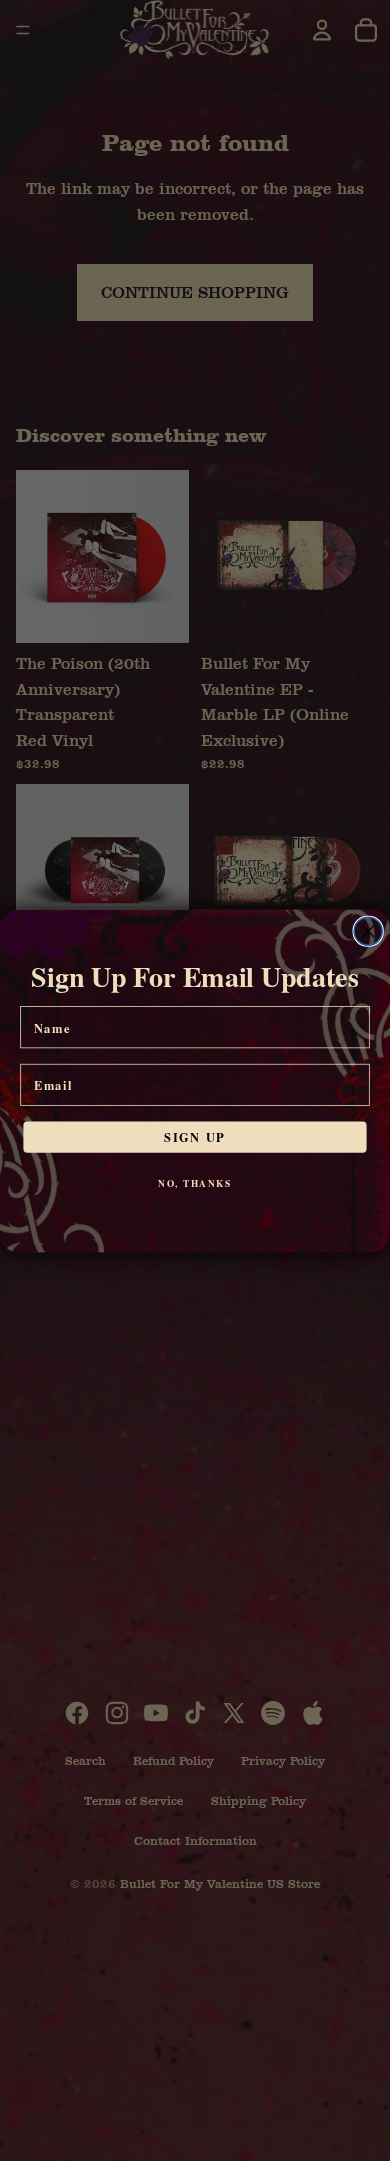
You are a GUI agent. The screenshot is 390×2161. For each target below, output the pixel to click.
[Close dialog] (368, 931)
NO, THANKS (195, 1182)
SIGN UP (195, 1136)
